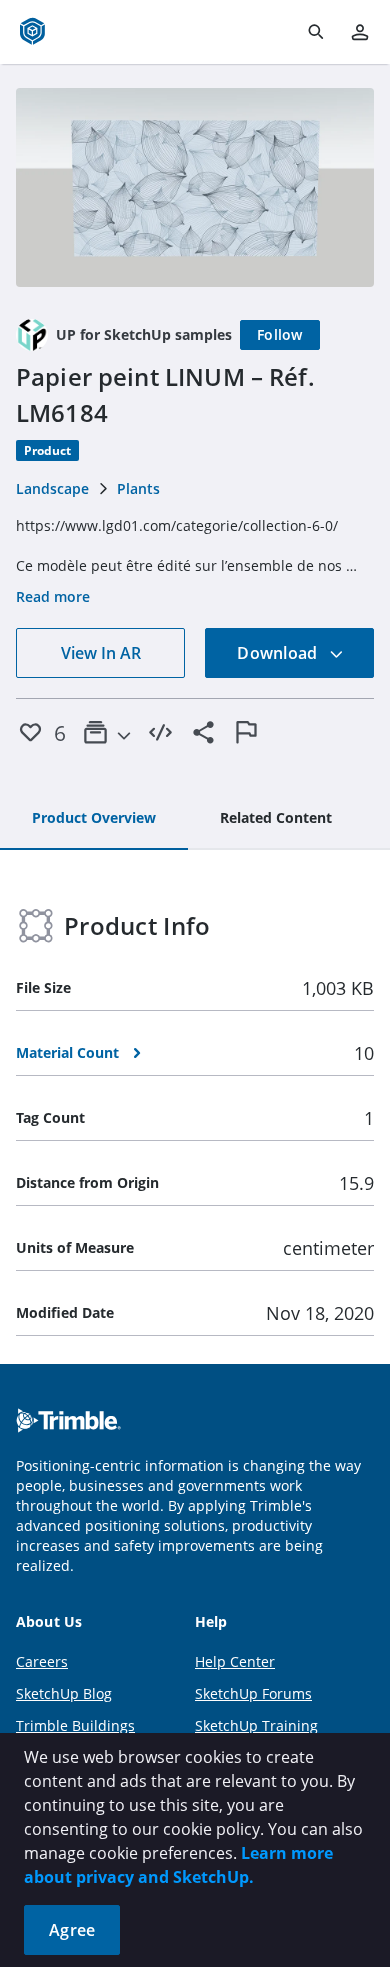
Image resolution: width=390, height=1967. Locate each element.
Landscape (52, 488)
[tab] (94, 819)
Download (279, 653)
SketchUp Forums (253, 1693)
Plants (138, 488)
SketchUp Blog (64, 1693)
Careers (42, 1661)
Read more (53, 596)
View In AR (101, 653)
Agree (72, 1930)
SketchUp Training (256, 1725)
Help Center (235, 1661)
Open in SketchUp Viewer (195, 187)
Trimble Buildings (75, 1725)
